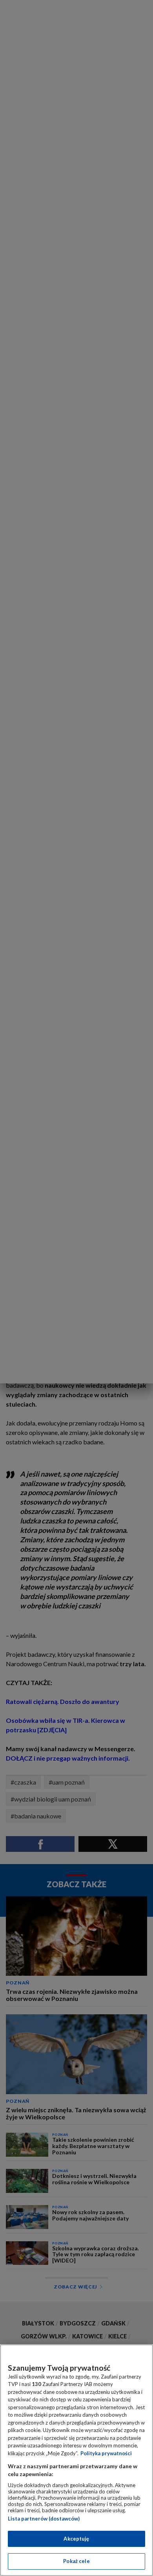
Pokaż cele (76, 2561)
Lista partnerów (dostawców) (44, 2519)
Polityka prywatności (106, 2453)
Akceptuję (76, 2539)
